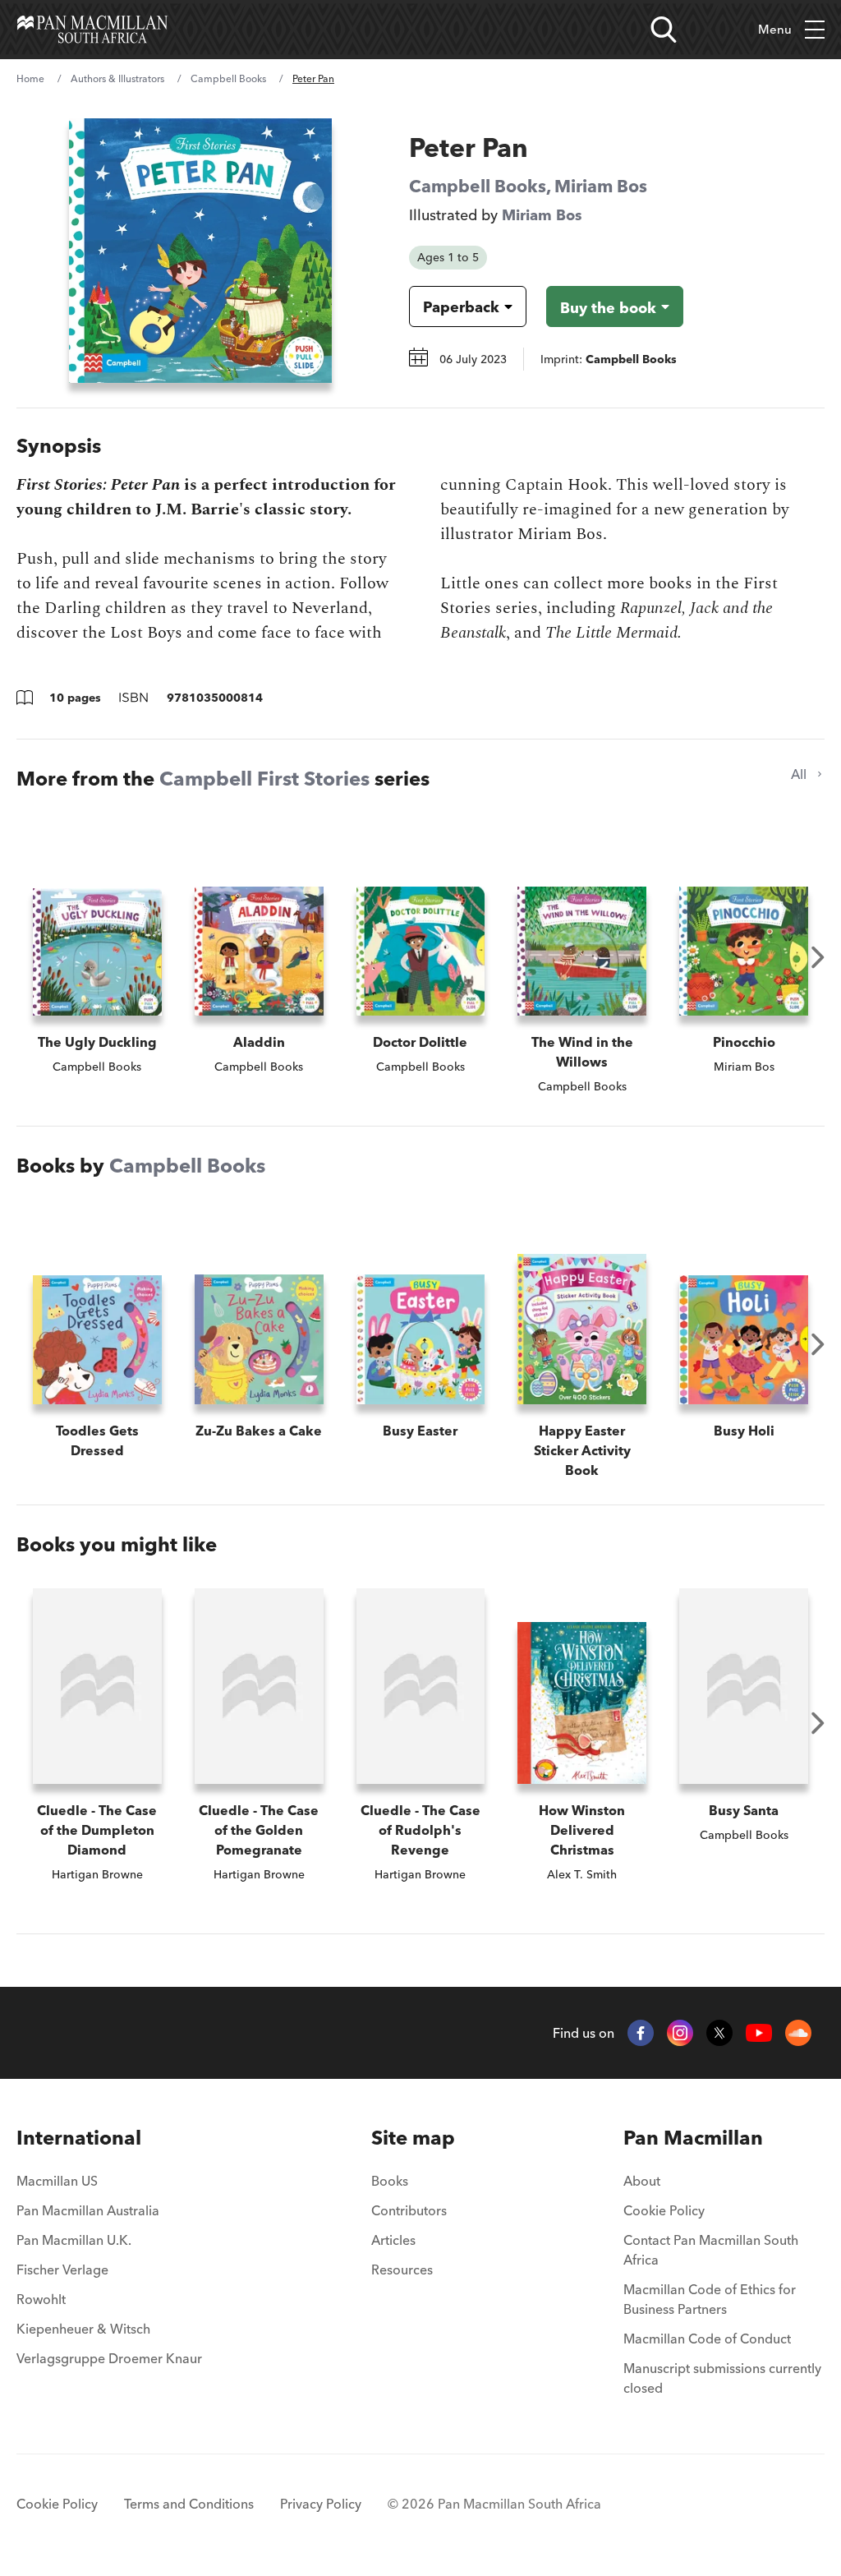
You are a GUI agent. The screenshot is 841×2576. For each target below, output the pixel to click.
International (79, 2138)
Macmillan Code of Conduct (707, 2339)
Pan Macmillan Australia (88, 2210)
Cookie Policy (664, 2210)
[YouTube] (759, 2033)
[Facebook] (641, 2033)
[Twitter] (719, 2033)
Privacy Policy (321, 2504)
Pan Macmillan (693, 2138)
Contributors (409, 2210)
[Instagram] (680, 2033)
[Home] (92, 30)
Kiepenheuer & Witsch (83, 2329)
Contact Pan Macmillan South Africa (711, 2250)
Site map (413, 2138)
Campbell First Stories (264, 779)
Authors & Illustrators (117, 78)
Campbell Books (228, 78)
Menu (775, 29)
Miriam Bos (601, 186)
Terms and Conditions (189, 2504)
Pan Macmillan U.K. (74, 2240)
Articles (393, 2240)
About (642, 2181)
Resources (402, 2270)
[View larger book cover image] (200, 251)
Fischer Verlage (62, 2270)
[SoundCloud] (798, 2033)
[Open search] (664, 30)
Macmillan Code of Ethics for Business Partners (710, 2299)
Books (390, 2181)
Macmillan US (57, 2181)
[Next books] (818, 957)
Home (30, 78)
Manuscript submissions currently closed (722, 2378)
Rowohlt (41, 2299)
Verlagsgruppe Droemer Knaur (109, 2358)
